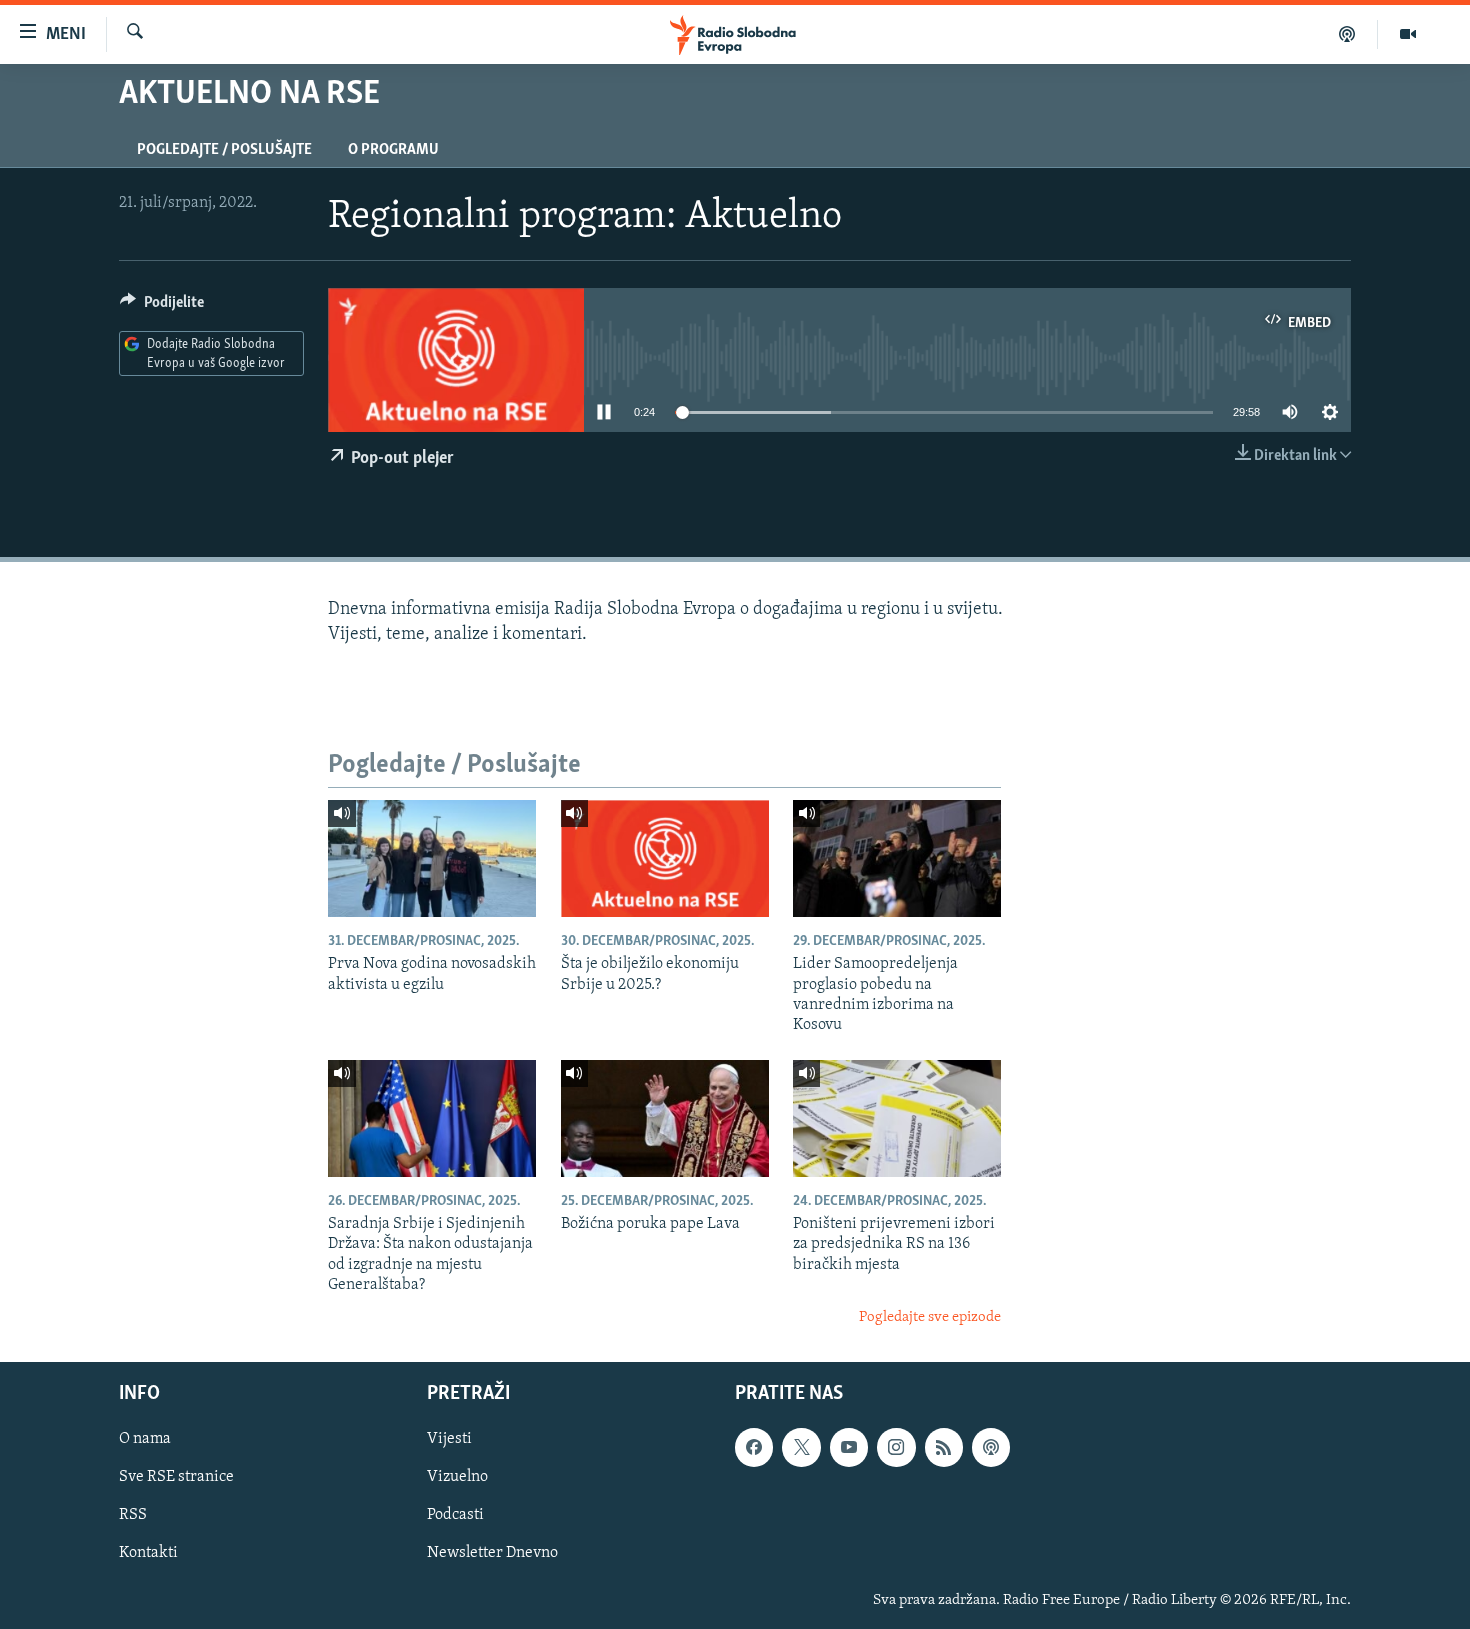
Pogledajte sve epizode (930, 1317)
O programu (393, 150)
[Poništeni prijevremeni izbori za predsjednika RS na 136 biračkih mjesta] (897, 1118)
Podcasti (455, 1515)
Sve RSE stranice (176, 1477)
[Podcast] (1347, 34)
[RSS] (944, 1447)
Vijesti (449, 1439)
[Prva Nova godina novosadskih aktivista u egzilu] (432, 858)
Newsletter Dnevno (492, 1554)
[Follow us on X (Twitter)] (801, 1447)
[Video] (1408, 34)
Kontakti (148, 1554)
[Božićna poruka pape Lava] (665, 1118)
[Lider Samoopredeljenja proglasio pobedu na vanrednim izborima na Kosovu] (897, 858)
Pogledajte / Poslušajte (224, 150)
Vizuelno (457, 1477)
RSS (133, 1515)
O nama (145, 1439)
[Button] (162, 307)
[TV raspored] (991, 1447)
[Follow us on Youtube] (849, 1447)
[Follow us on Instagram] (896, 1447)
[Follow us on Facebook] (754, 1447)
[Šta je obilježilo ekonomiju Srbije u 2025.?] (665, 858)
